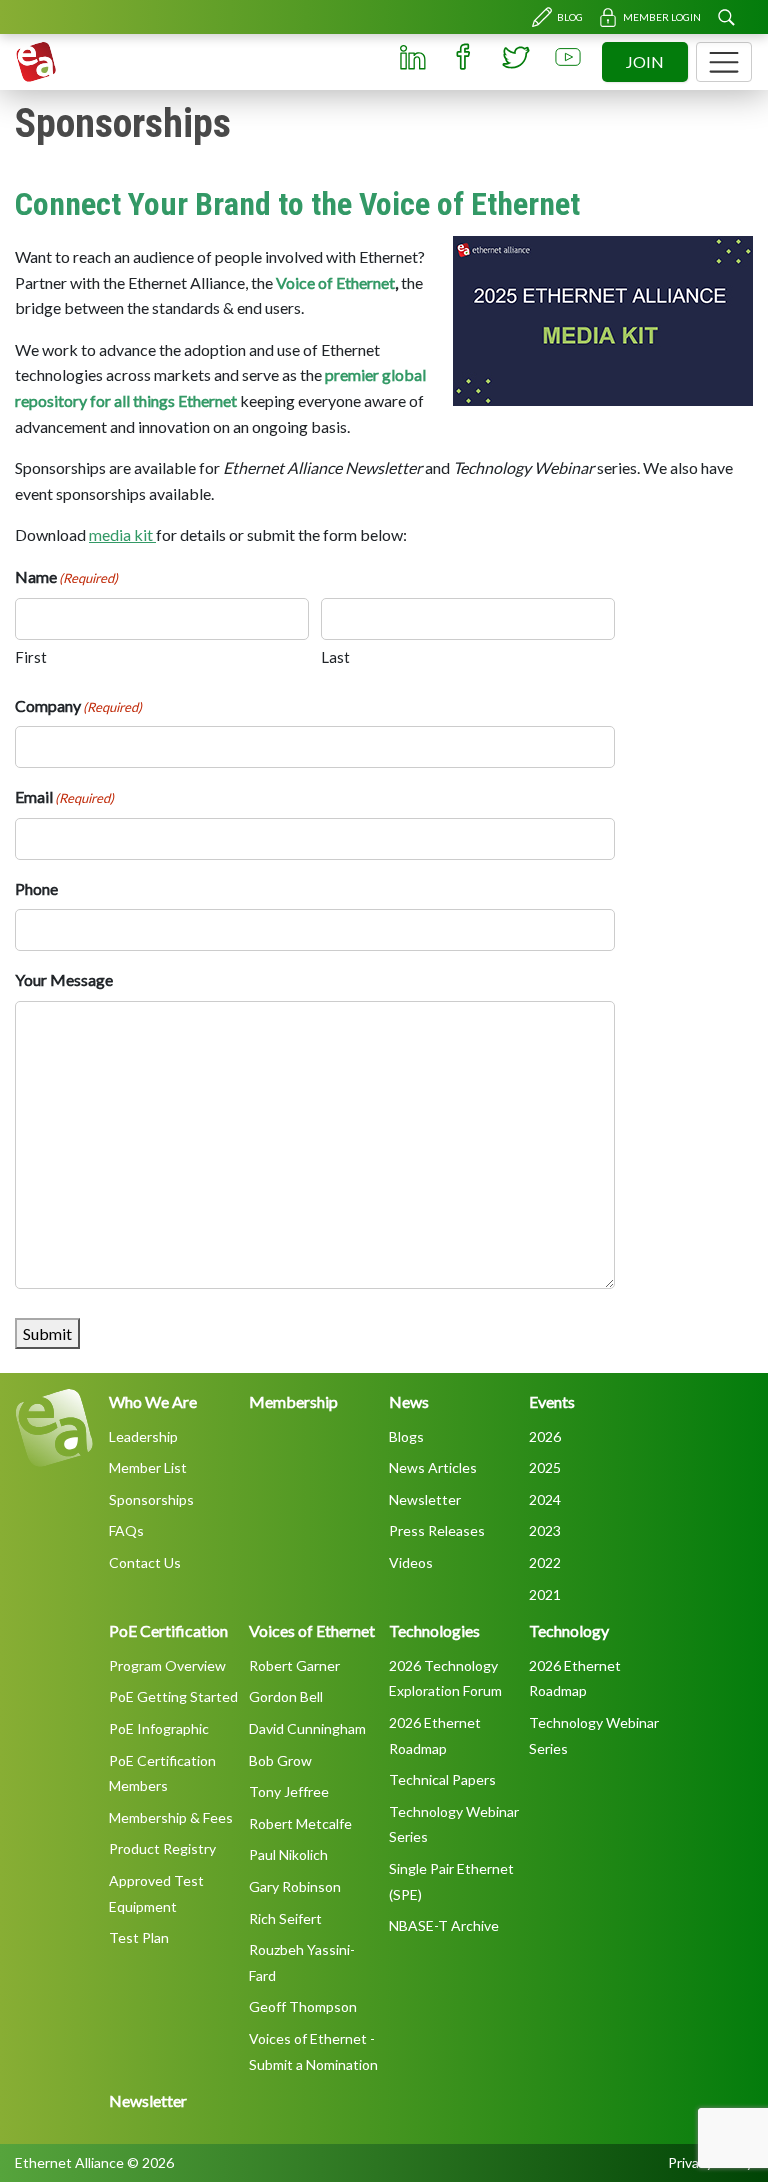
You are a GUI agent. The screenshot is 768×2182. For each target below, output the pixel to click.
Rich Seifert (285, 1918)
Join (645, 61)
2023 (545, 1530)
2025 (545, 1467)
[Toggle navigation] (724, 62)
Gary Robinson (295, 1886)
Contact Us (145, 1562)
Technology (569, 1630)
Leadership (143, 1436)
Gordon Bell (286, 1696)
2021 (545, 1594)
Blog (570, 17)
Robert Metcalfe (300, 1823)
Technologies (434, 1630)
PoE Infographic (159, 1728)
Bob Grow (280, 1760)
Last (335, 657)
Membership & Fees (171, 1817)
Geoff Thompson (303, 2006)
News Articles (433, 1467)
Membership (293, 1401)
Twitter (516, 57)
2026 (545, 1436)
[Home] (36, 62)
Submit (47, 1333)
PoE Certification (168, 1630)
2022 (545, 1562)
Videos (411, 1562)
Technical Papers (442, 1779)
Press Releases (437, 1530)
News (409, 1401)
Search (726, 17)
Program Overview (167, 1665)
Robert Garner (294, 1665)
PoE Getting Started (173, 1696)
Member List (148, 1467)
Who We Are (153, 1401)
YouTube (568, 57)
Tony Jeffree (289, 1791)
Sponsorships (151, 1499)
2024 (545, 1499)
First (31, 657)
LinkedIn (412, 57)
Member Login (662, 17)
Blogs (406, 1436)
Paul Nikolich (288, 1854)
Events (552, 1401)
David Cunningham (307, 1728)
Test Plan (139, 1937)
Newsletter (425, 1499)
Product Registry (162, 1848)
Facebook (464, 57)
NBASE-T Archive (444, 1925)
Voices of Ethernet (312, 1630)
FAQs (126, 1530)
